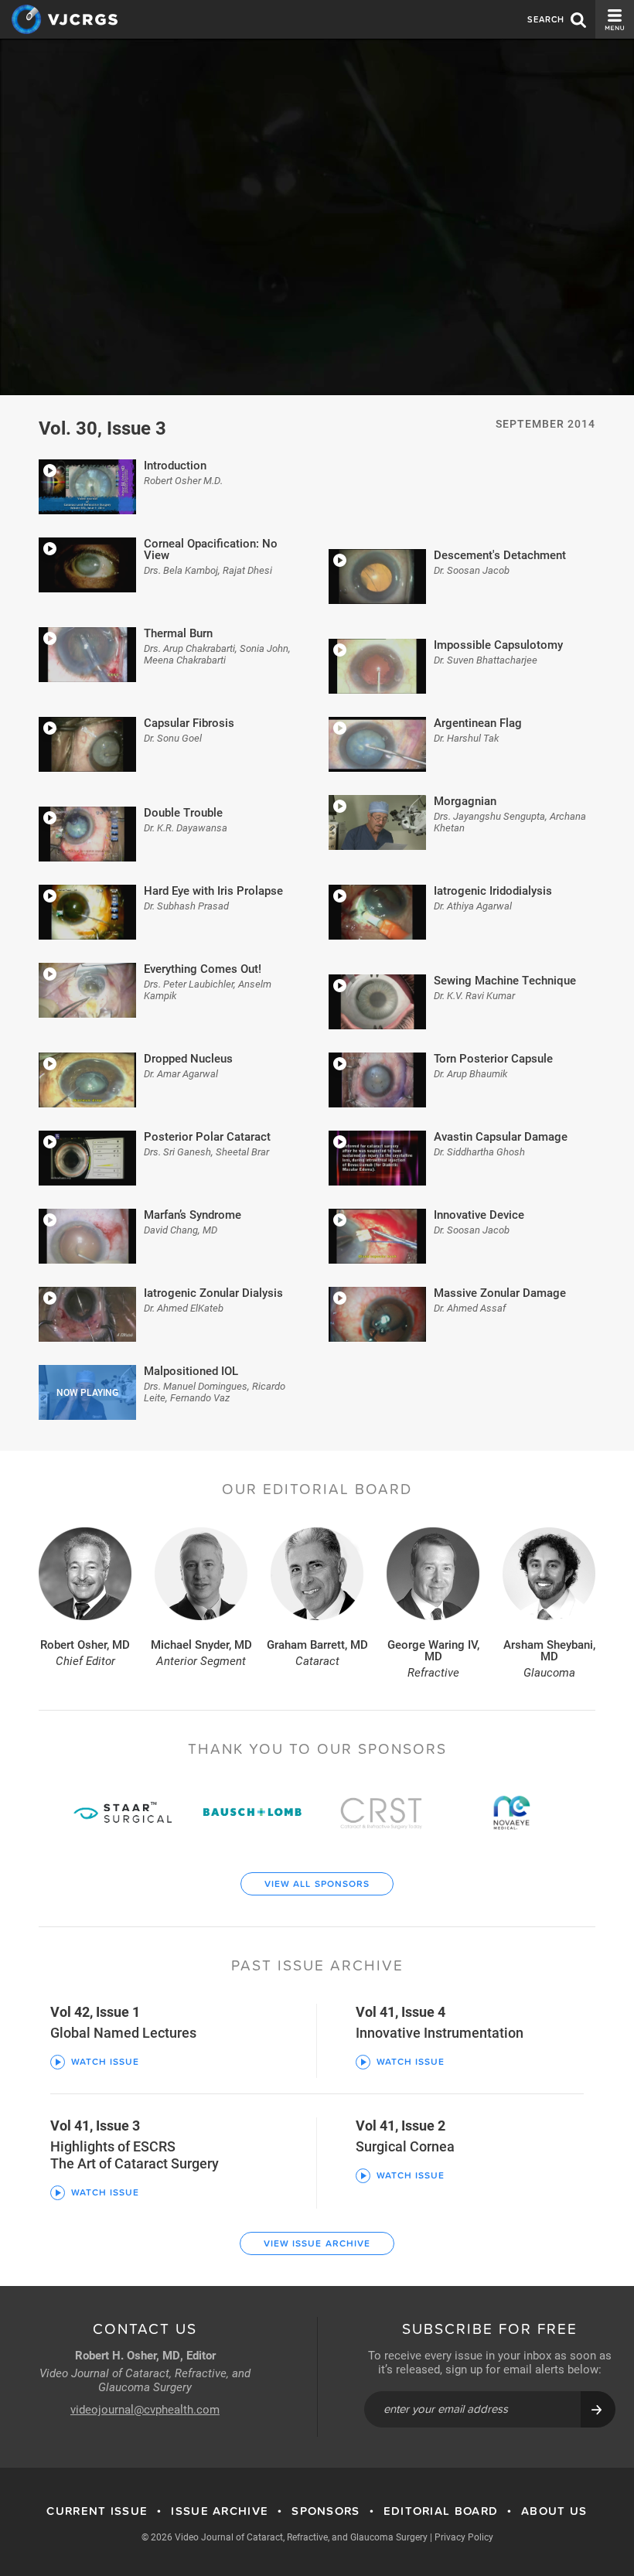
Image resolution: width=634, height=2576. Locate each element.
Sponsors (326, 2511)
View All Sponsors (317, 1884)
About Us (554, 2511)
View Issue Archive (317, 2243)
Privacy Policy (464, 2537)
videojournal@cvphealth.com (145, 2409)
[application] (317, 217)
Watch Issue (105, 2062)
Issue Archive (220, 2511)
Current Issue (97, 2511)
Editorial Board (441, 2511)
